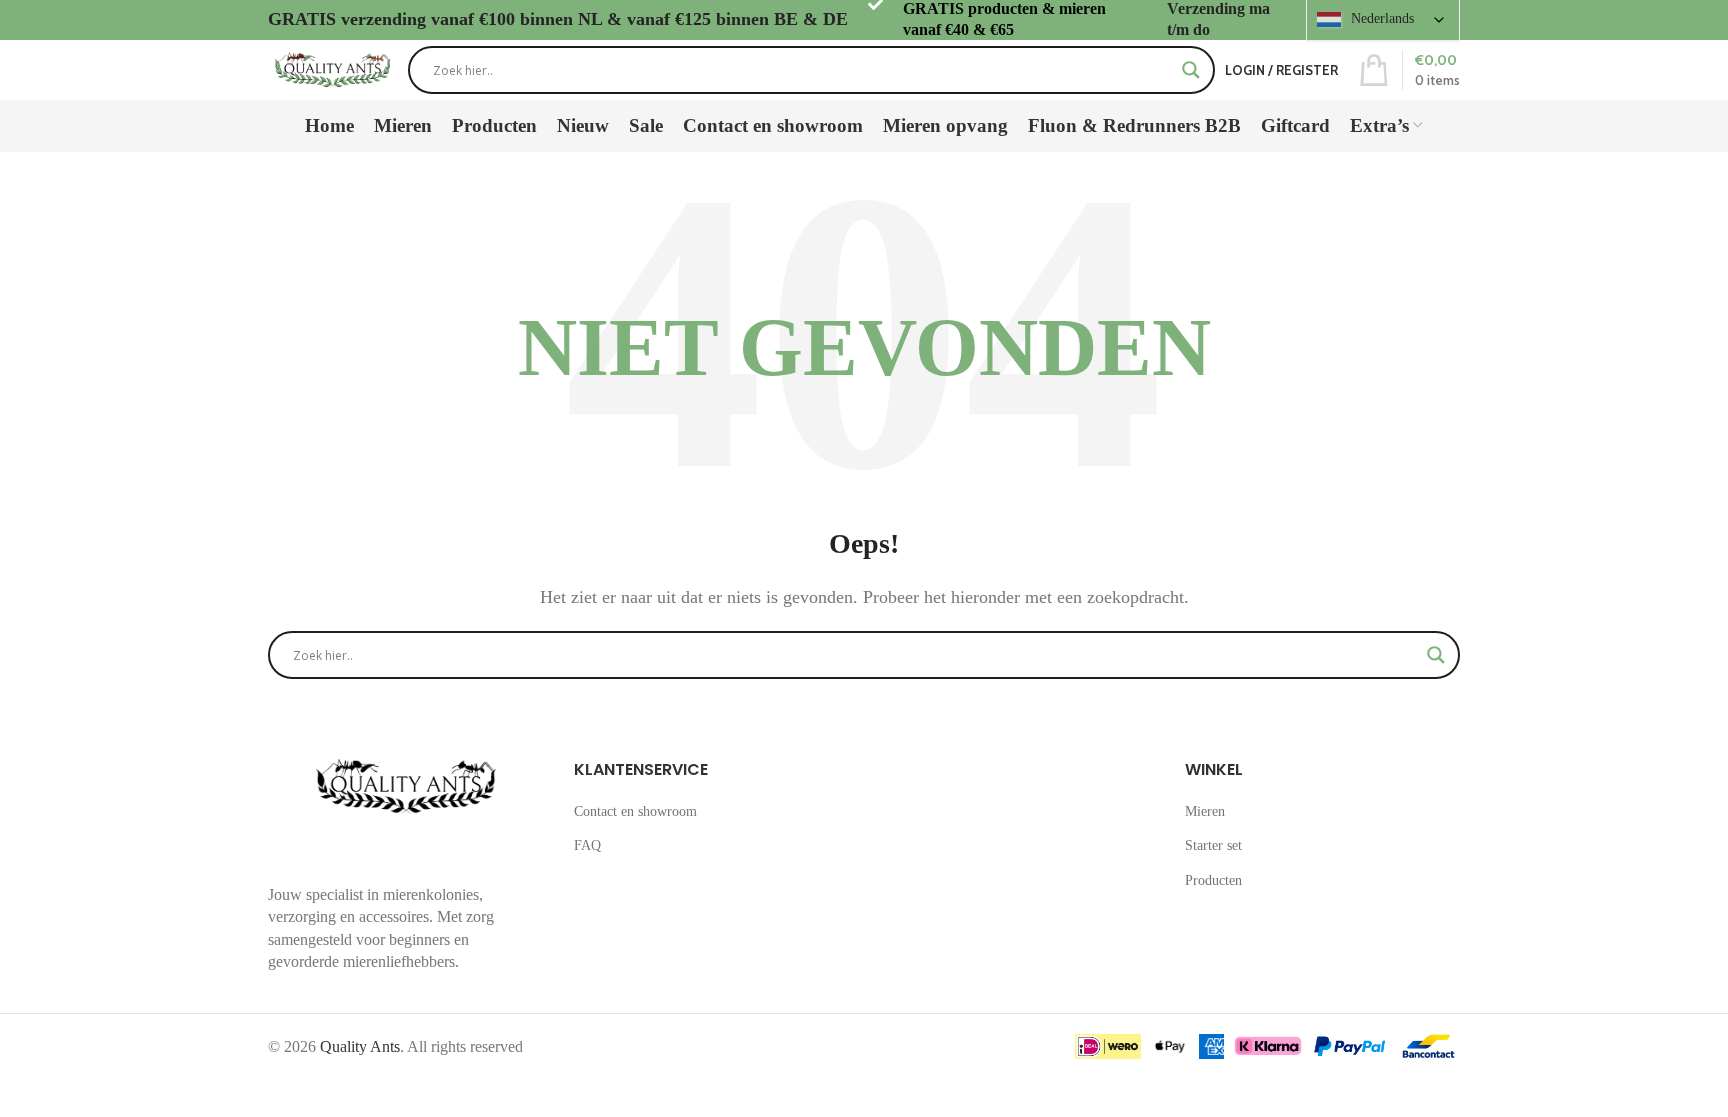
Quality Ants (360, 1046)
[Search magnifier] (1191, 70)
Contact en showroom (635, 811)
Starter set (1213, 845)
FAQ (587, 845)
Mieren (1205, 811)
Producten (1213, 880)
